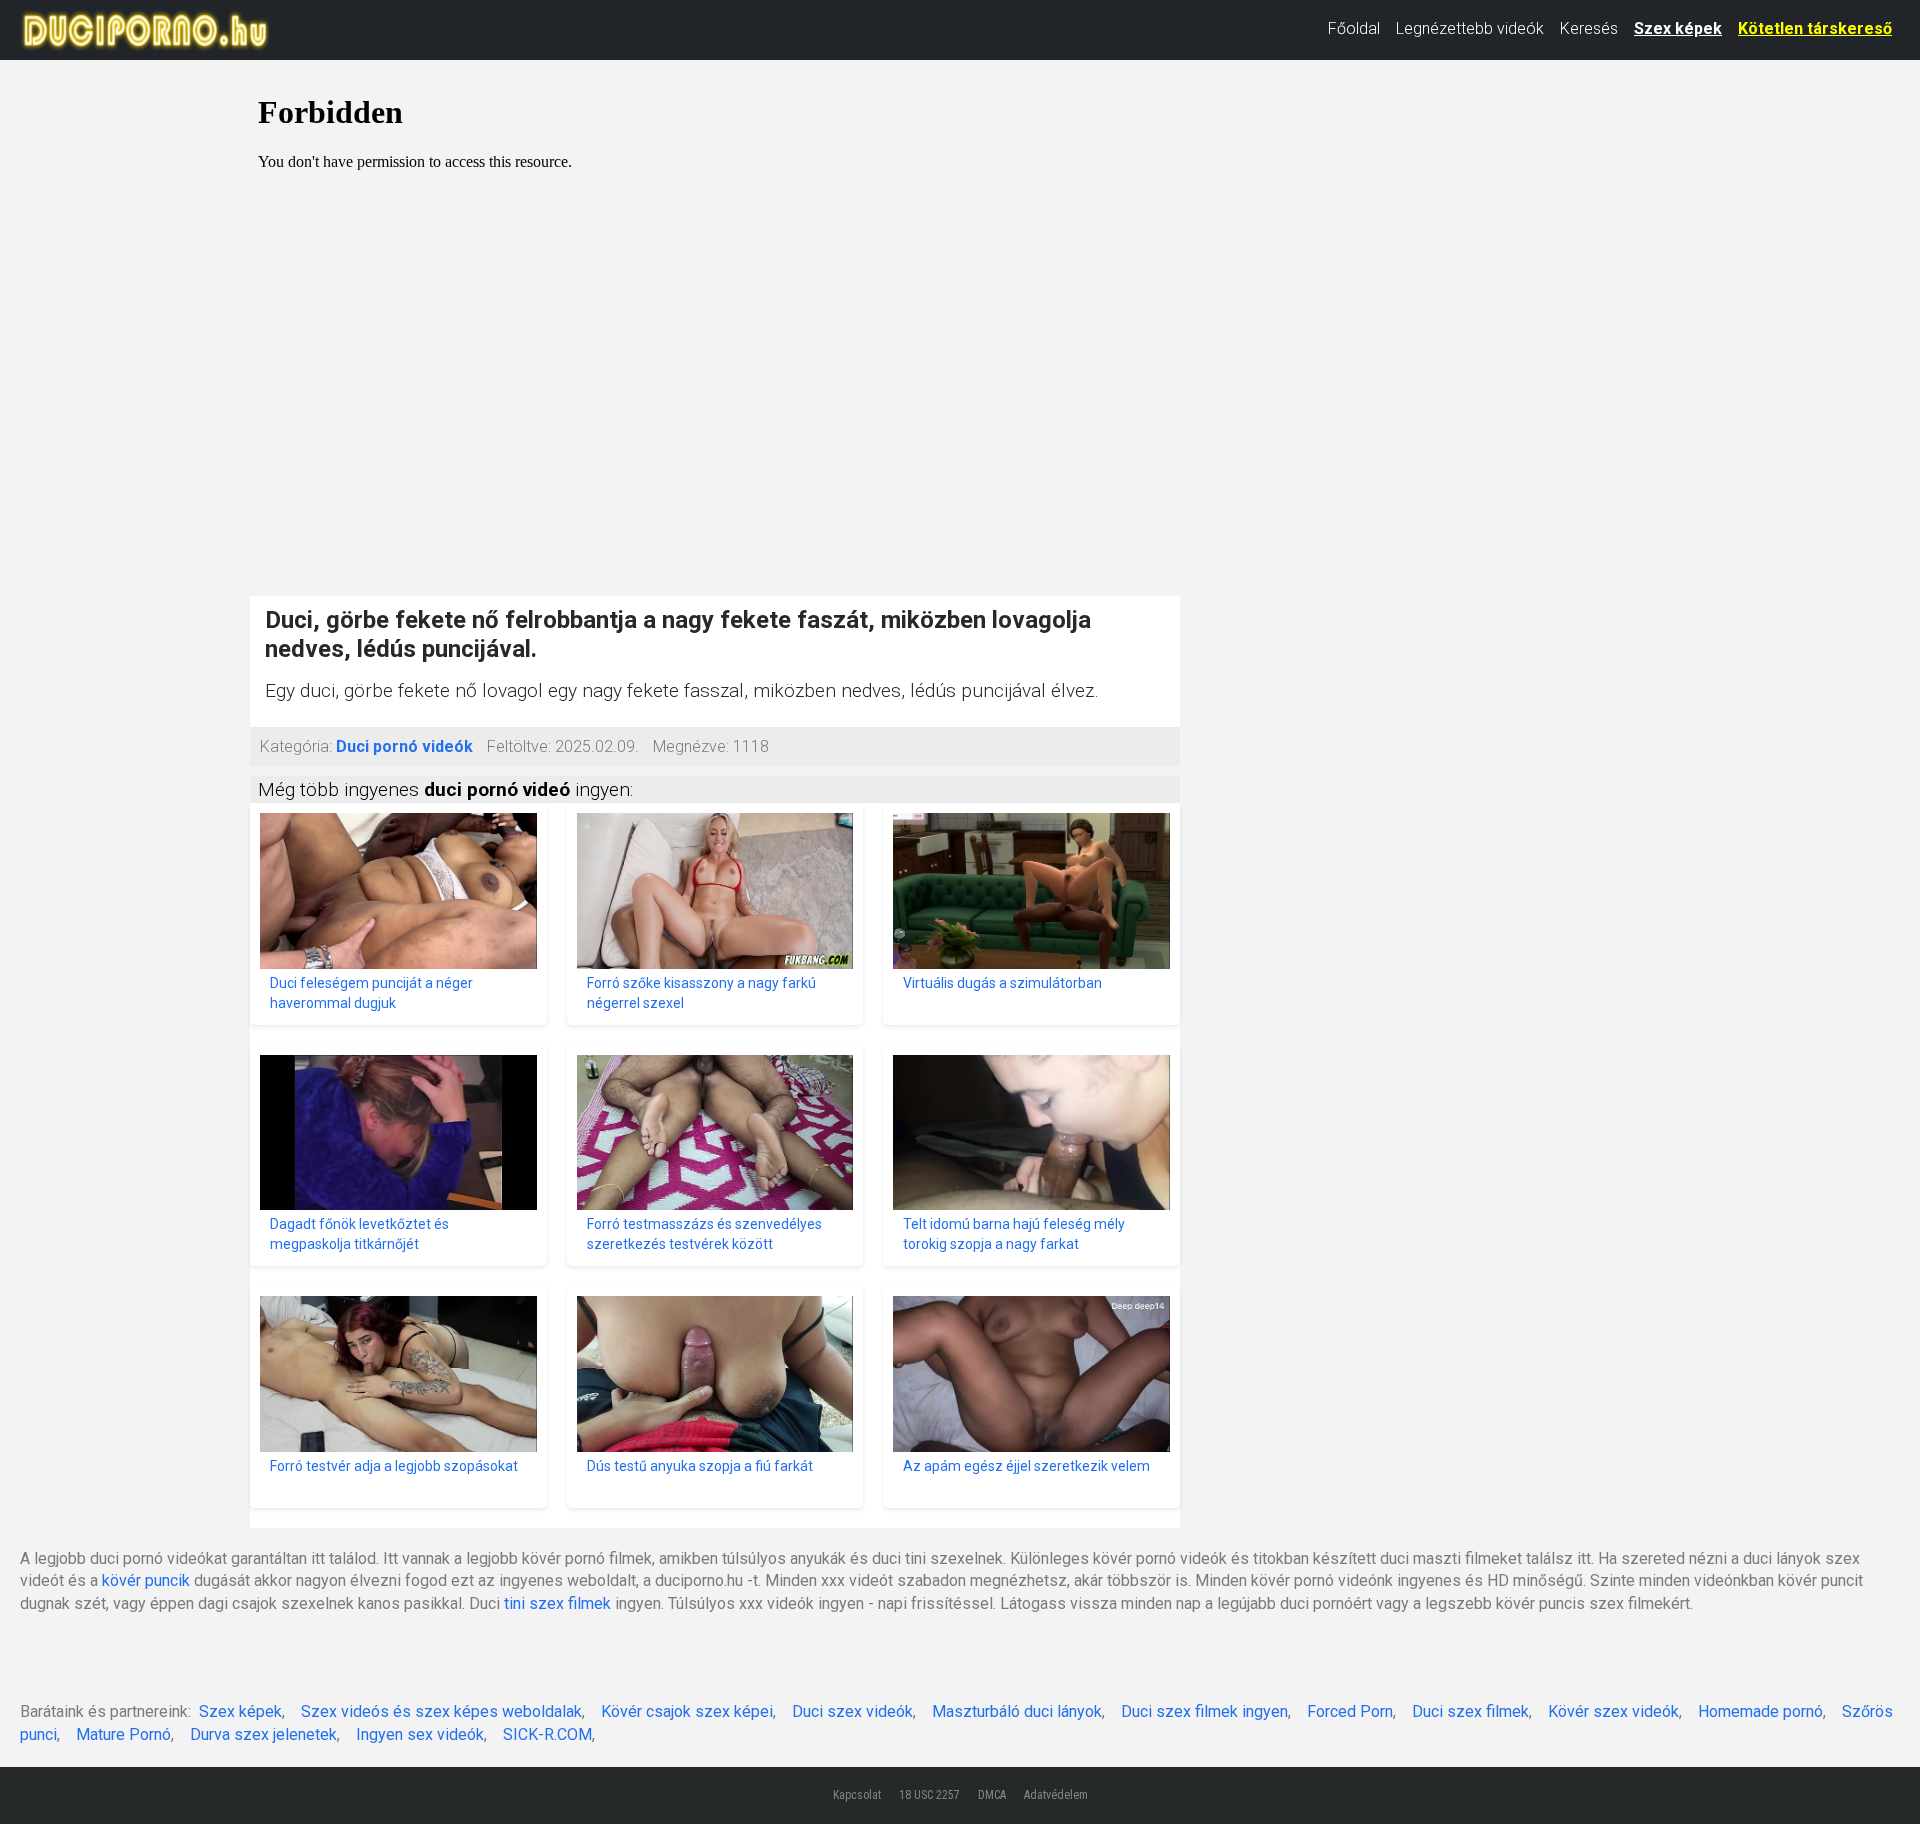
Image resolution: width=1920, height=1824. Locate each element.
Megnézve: (691, 746)
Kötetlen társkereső (1815, 28)
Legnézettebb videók (1470, 28)
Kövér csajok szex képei (687, 1711)
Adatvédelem (1056, 1795)
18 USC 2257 (929, 1795)
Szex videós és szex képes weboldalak (441, 1711)
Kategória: (296, 746)
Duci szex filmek (1470, 1711)
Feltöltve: (519, 746)
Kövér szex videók (1613, 1711)
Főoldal (1354, 28)
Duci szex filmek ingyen (1204, 1711)
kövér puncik (146, 1580)
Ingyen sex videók (420, 1734)
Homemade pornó (1760, 1711)
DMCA (992, 1795)
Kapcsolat (857, 1795)
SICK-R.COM (547, 1734)
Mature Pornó (123, 1734)
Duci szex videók (852, 1711)
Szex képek (1678, 28)
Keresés (1589, 28)
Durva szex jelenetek (263, 1734)
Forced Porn (1350, 1711)
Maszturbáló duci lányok (1017, 1711)
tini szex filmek (557, 1603)
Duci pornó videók (404, 746)
